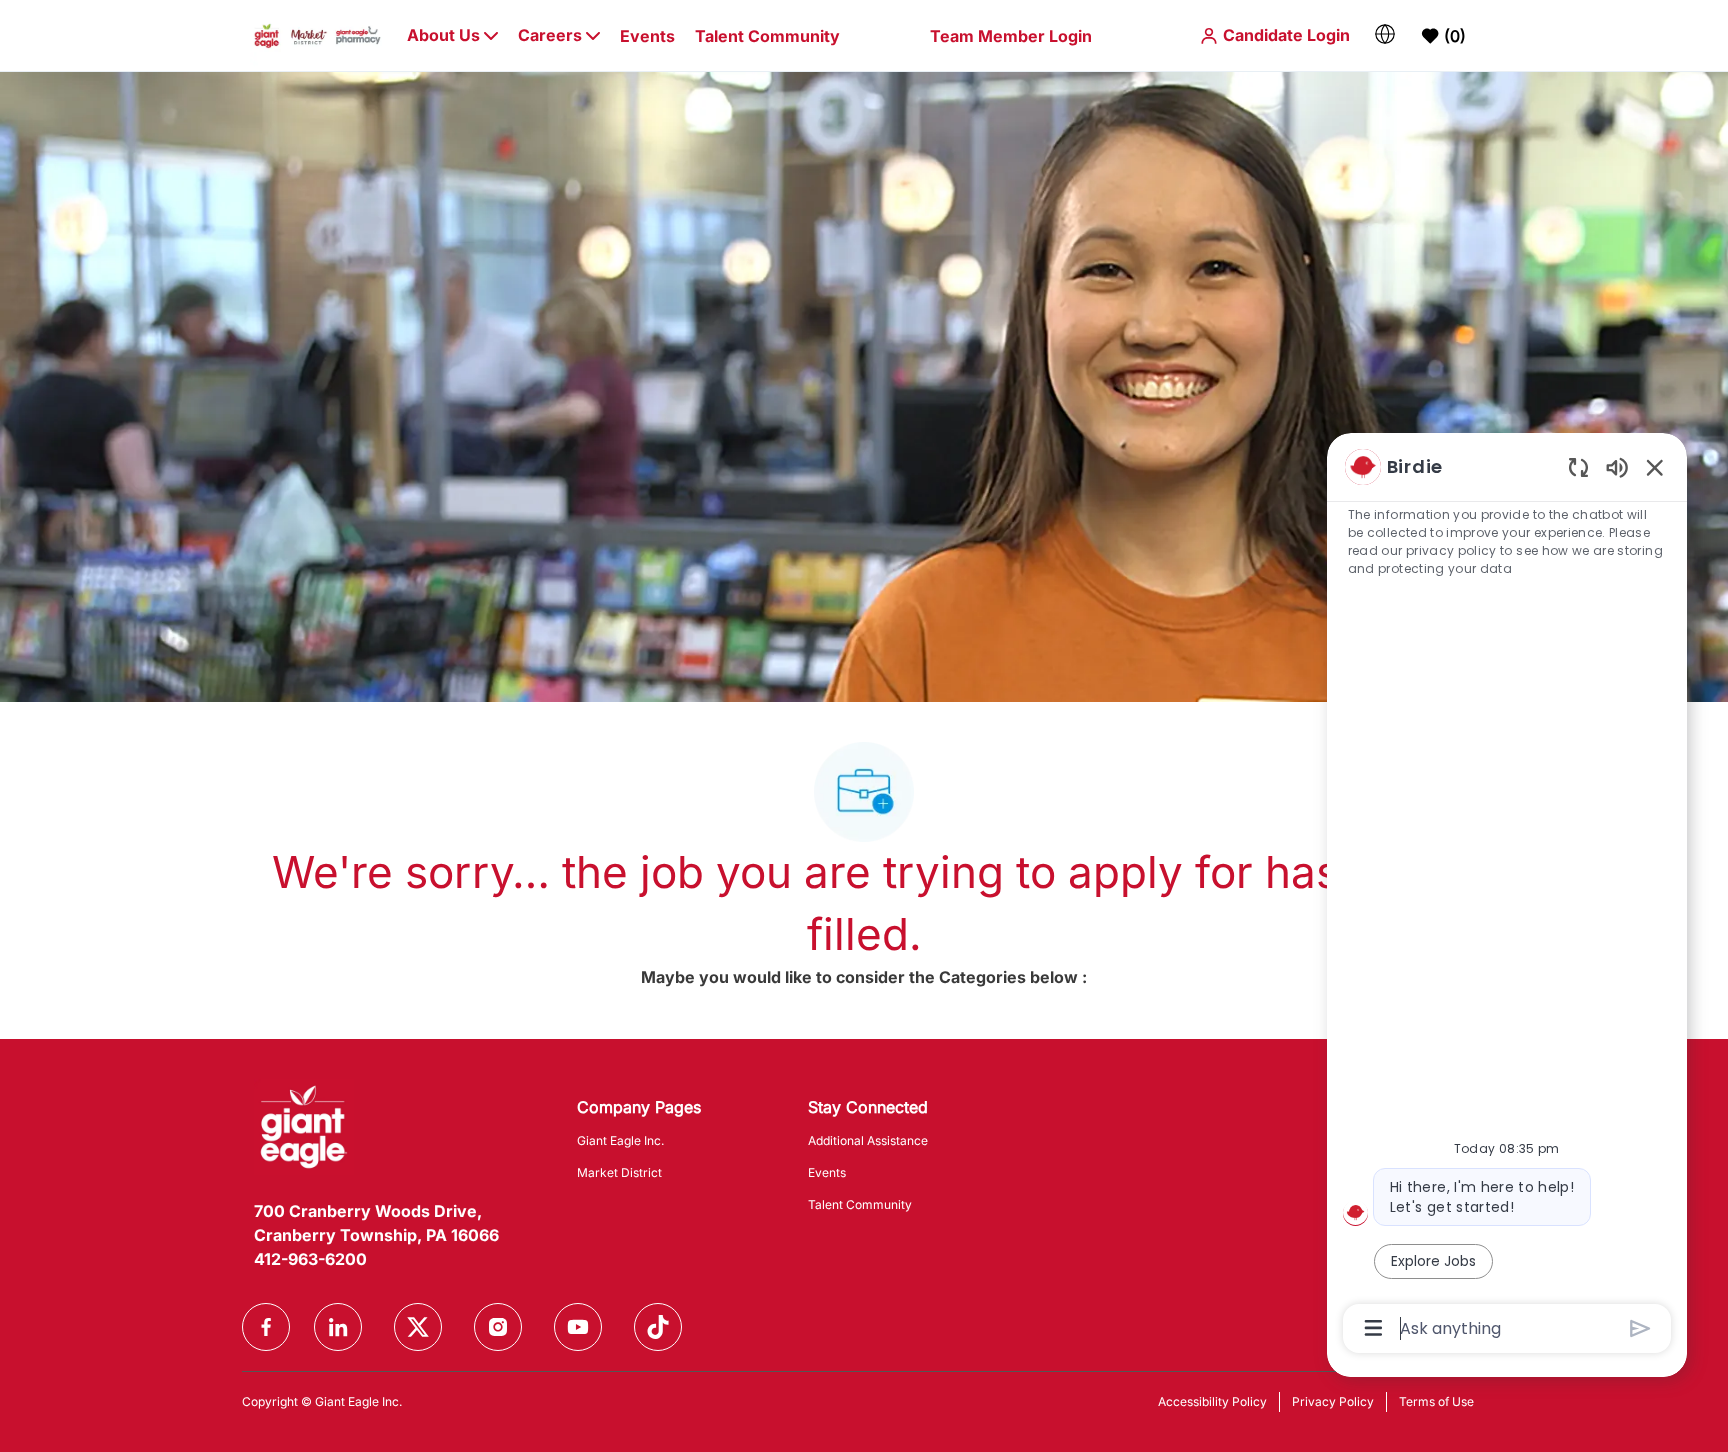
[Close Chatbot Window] (1655, 467)
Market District (619, 1172)
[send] (1640, 1328)
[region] (1507, 896)
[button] (1274, 35)
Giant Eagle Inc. (620, 1140)
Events (647, 36)
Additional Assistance (868, 1140)
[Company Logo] (317, 34)
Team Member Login (1011, 36)
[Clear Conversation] (1578, 466)
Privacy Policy (1333, 1401)
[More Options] (1373, 1328)
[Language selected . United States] (1385, 34)
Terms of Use (1436, 1401)
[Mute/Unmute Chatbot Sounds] (1617, 466)
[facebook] (266, 1327)
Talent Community (767, 36)
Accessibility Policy (1212, 1401)
